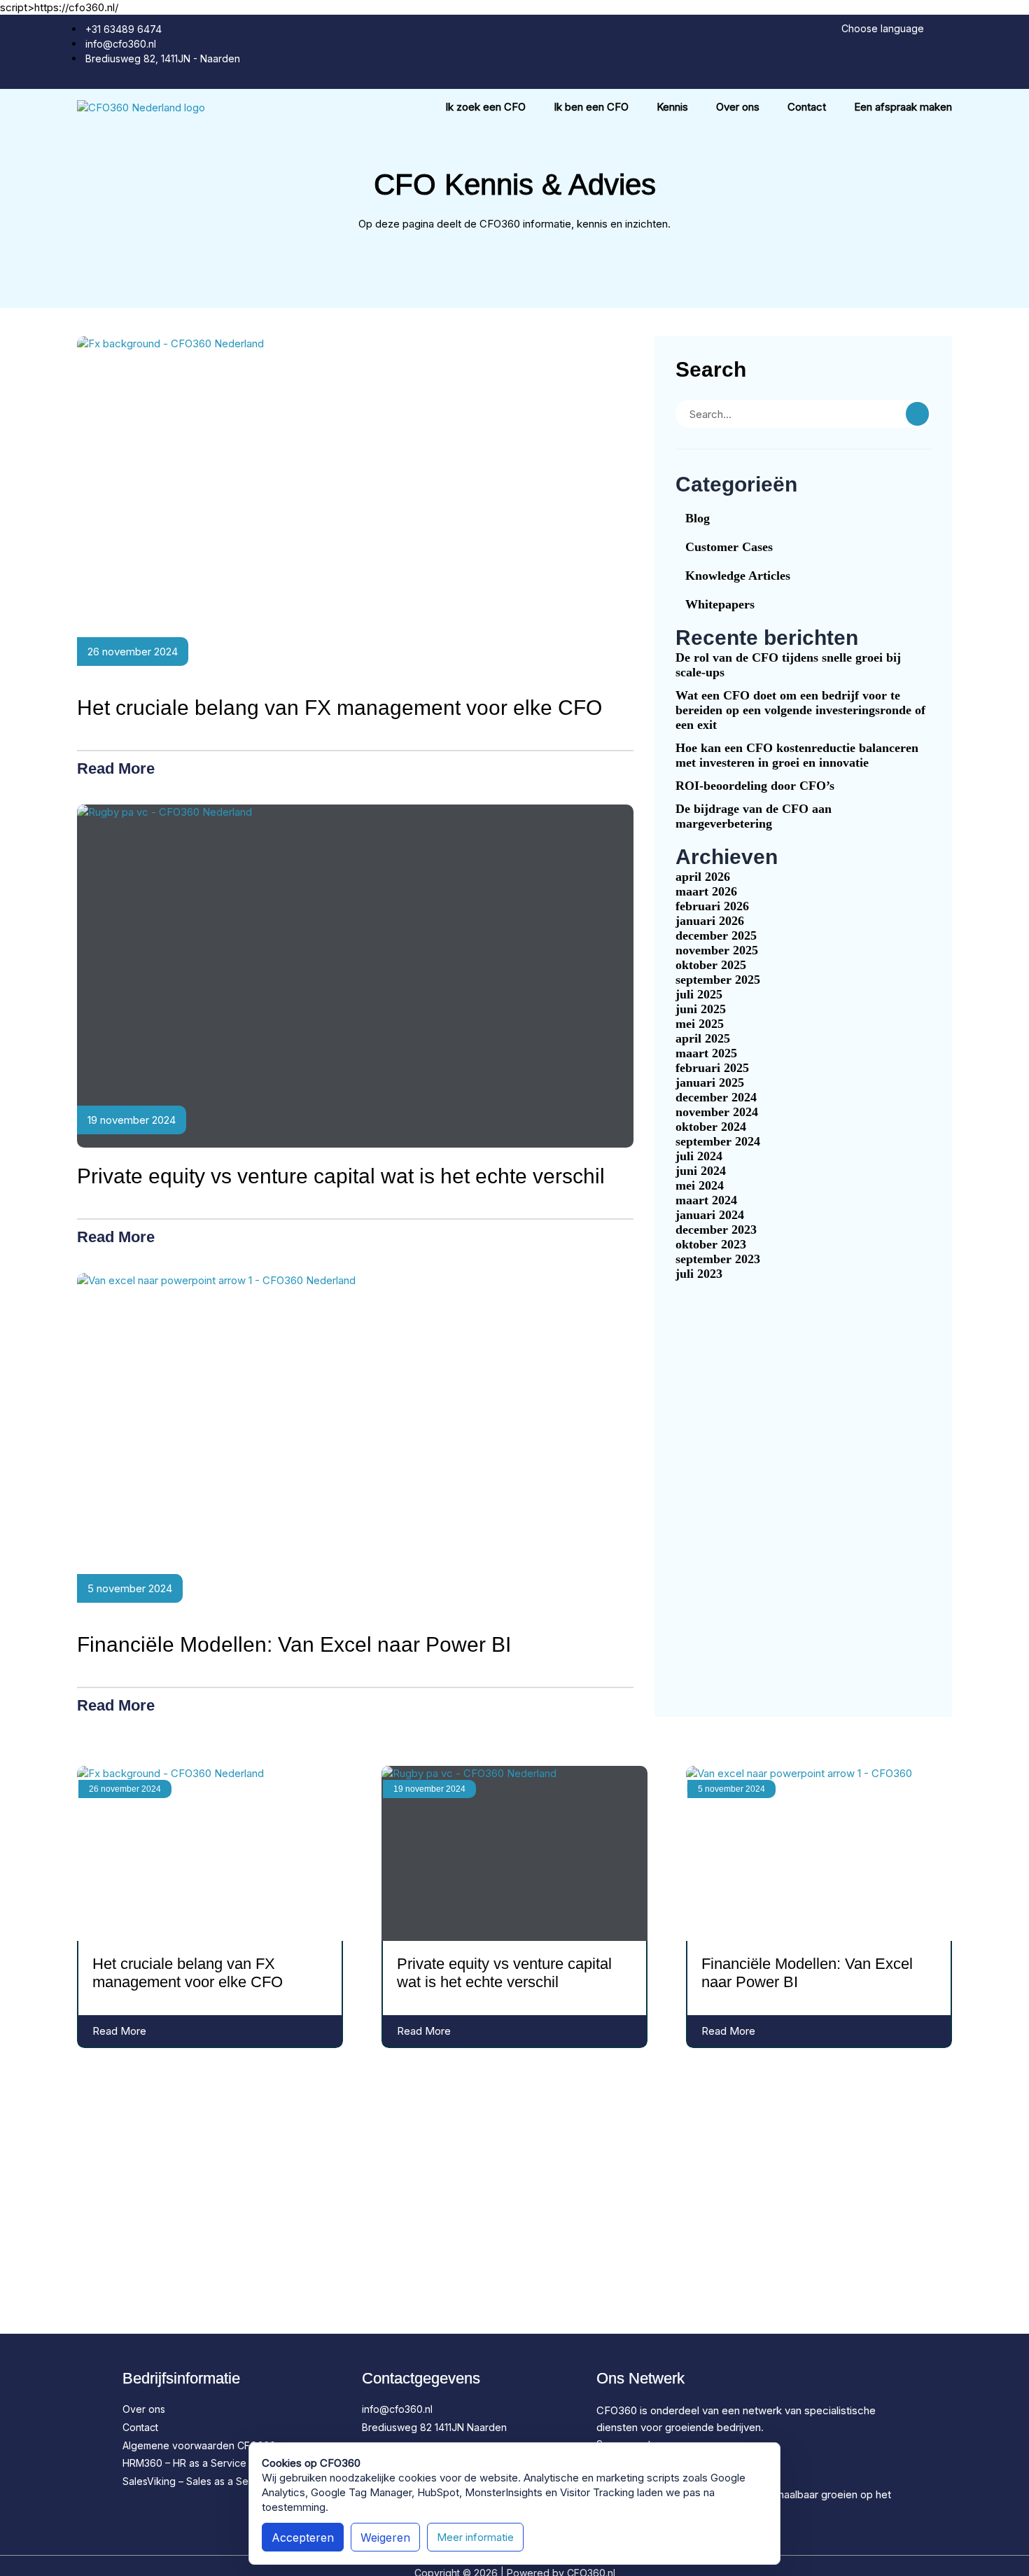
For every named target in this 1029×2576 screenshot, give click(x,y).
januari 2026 (710, 921)
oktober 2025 (711, 965)
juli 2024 (699, 1156)
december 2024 (716, 1097)
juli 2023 (699, 1274)
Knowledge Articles (738, 576)
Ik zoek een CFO (485, 107)
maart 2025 (706, 1053)
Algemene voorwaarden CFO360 (199, 2445)
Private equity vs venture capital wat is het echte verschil (341, 1176)
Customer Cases (729, 547)
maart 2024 (706, 1200)
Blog (698, 518)
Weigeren (385, 2537)
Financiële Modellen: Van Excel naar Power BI (294, 1644)
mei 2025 (700, 1024)
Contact (807, 107)
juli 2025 (699, 994)
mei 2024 (700, 1185)
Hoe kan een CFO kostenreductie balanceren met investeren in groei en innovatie (797, 755)
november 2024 (717, 1112)
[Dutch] (932, 30)
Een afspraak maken (903, 107)
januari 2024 (710, 1215)
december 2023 (716, 1230)
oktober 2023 (711, 1244)
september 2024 (718, 1141)
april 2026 (703, 877)
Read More (118, 768)
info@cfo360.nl (397, 2409)
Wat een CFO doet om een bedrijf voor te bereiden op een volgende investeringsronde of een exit (800, 710)
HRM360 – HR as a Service (184, 2463)
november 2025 (717, 950)
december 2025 (716, 935)
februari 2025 (712, 1068)
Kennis (672, 107)
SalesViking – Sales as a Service (197, 2481)
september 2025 (718, 980)
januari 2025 (710, 1082)
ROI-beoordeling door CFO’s (755, 786)
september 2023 (718, 1259)
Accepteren (303, 2537)
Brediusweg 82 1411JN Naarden (434, 2427)
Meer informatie (475, 2537)
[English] (946, 30)
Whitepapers (720, 604)
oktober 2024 (711, 1127)
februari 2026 (712, 906)
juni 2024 (701, 1171)
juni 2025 (701, 1009)
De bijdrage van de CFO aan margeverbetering (754, 816)
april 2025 (703, 1038)
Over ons (738, 107)
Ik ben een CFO (591, 107)
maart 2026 (706, 891)
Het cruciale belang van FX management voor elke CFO (339, 708)
